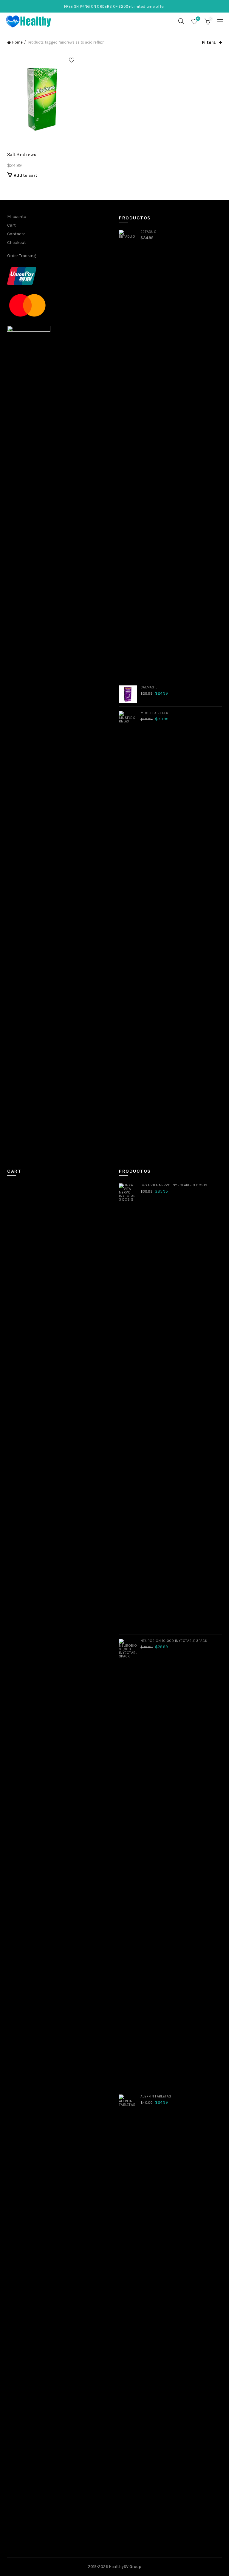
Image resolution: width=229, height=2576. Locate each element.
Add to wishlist (71, 60)
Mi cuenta (17, 217)
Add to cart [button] (25, 175)
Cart (11, 225)
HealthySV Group (125, 2567)
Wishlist (198, 19)
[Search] (181, 21)
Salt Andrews (22, 154)
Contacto (16, 234)
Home (17, 42)
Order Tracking (21, 256)
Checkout (17, 243)
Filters (209, 42)
